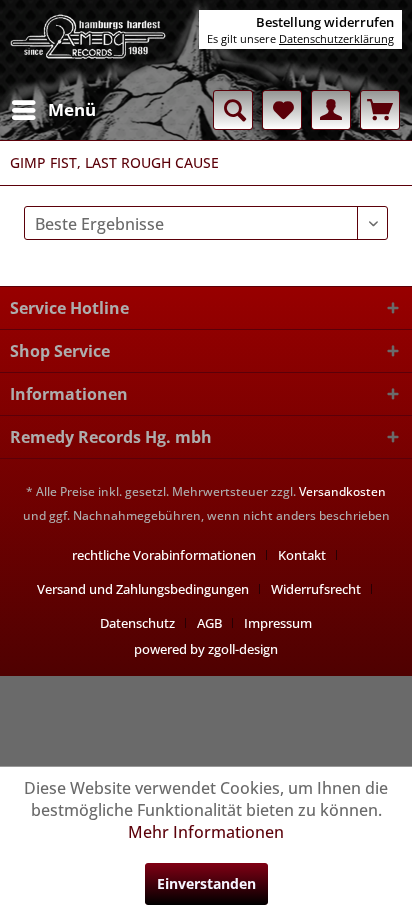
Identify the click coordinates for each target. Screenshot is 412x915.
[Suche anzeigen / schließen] (233, 110)
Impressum (278, 623)
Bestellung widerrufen (325, 22)
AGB (209, 623)
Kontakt (302, 555)
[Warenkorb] (380, 110)
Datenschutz (137, 623)
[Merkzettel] (282, 110)
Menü (72, 109)
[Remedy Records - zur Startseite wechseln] (88, 45)
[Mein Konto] (331, 110)
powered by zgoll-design (206, 649)
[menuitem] (53, 110)
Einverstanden (206, 883)
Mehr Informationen (206, 832)
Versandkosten (342, 491)
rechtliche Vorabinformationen (164, 555)
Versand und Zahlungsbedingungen (143, 589)
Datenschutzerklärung (336, 38)
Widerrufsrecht (316, 589)
